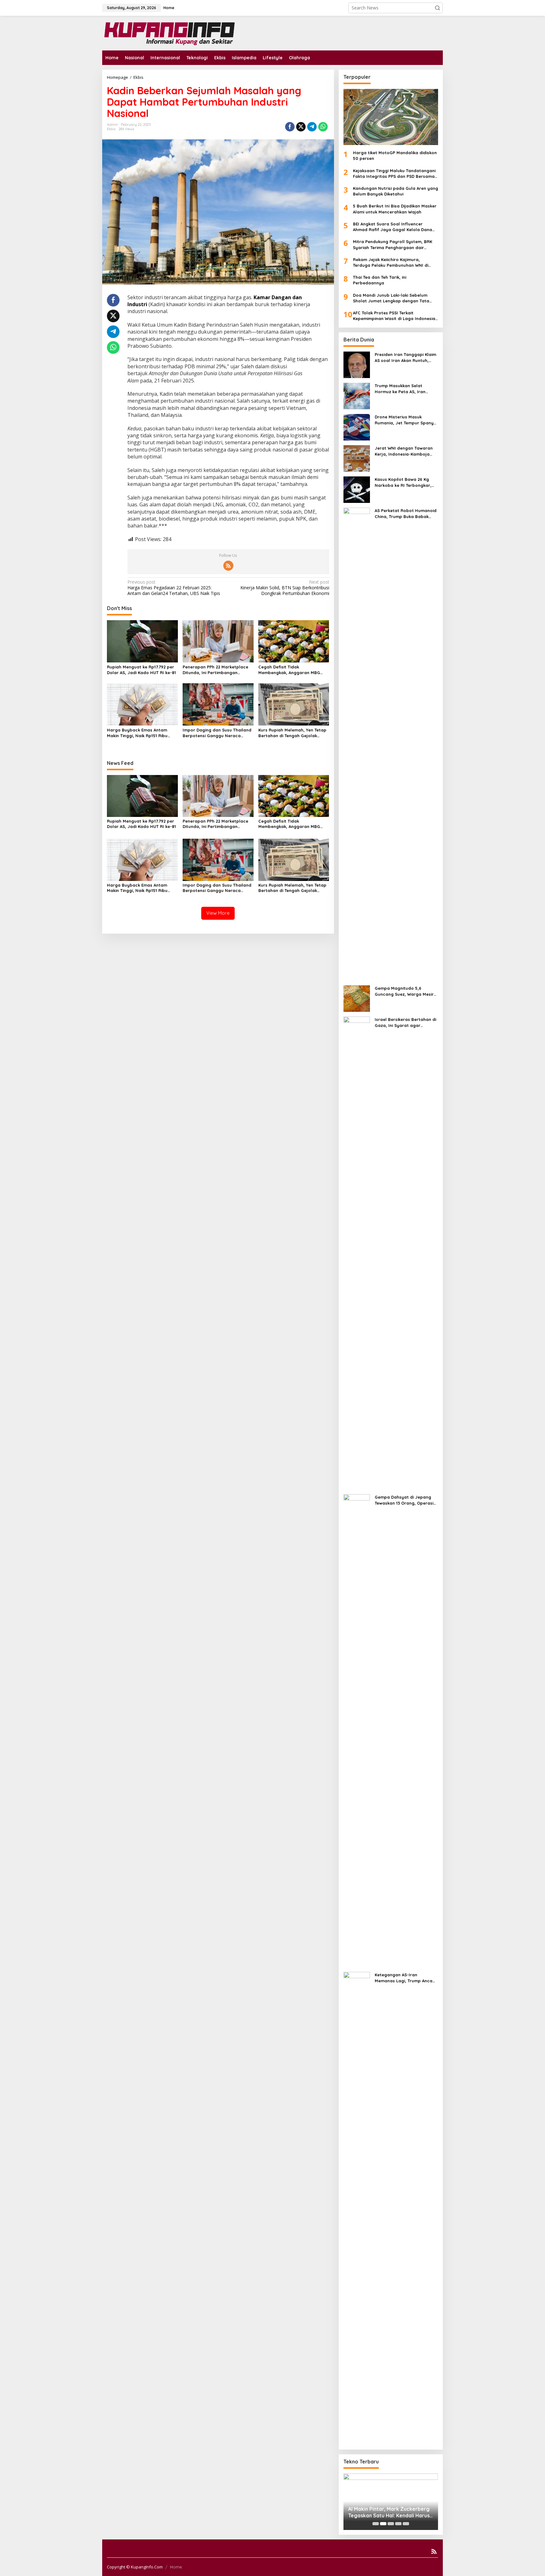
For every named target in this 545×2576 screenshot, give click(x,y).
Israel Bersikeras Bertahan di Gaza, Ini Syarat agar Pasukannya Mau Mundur (405, 1022)
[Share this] (290, 127)
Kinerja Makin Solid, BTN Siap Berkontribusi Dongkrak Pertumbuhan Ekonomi (285, 588)
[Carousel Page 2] (383, 2524)
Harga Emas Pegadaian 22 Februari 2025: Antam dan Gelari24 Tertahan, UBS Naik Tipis (174, 588)
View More (218, 913)
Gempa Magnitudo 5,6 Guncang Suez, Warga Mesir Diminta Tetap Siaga (404, 991)
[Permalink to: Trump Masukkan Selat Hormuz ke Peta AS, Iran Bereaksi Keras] (357, 396)
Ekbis (111, 129)
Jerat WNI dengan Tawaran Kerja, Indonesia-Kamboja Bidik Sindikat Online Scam (404, 451)
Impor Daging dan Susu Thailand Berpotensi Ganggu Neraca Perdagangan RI (217, 733)
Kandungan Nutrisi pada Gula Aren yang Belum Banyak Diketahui (396, 191)
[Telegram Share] (312, 127)
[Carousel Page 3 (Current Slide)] (391, 2524)
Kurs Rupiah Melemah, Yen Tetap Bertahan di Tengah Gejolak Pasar (292, 733)
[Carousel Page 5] (406, 2524)
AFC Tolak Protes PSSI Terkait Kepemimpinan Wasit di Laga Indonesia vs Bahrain (394, 316)
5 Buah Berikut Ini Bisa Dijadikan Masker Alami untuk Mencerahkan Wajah (395, 209)
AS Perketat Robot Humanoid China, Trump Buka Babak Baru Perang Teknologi (406, 513)
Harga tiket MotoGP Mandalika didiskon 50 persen (395, 155)
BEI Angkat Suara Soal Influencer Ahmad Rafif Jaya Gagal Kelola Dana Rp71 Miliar (393, 227)
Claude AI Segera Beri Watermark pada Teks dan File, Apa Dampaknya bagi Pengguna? (390, 2512)
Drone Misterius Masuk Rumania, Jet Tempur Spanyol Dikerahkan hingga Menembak (406, 420)
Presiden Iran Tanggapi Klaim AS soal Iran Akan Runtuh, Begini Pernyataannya (405, 357)
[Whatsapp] (323, 127)
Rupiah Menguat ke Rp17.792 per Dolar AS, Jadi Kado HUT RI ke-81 (141, 670)
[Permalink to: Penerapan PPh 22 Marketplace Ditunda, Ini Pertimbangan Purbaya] (218, 641)
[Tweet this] (301, 127)
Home (176, 2567)
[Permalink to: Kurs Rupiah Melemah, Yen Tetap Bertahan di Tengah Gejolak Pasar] (294, 704)
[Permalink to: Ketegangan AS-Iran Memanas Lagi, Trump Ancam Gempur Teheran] (357, 2208)
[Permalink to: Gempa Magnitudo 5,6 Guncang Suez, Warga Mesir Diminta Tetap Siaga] (357, 998)
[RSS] (228, 566)
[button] (437, 8)
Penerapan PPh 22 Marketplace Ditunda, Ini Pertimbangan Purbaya (215, 670)
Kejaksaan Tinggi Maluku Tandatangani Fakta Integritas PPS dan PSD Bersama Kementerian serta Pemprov (394, 174)
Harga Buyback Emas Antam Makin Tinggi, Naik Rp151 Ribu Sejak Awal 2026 (137, 733)
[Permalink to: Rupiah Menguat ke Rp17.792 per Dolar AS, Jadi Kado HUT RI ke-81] (142, 641)
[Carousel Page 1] (376, 2524)
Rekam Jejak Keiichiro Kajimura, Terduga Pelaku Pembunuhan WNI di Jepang (391, 262)
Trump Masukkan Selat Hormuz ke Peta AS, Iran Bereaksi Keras (400, 389)
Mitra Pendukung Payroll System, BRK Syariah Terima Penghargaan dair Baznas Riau (393, 245)
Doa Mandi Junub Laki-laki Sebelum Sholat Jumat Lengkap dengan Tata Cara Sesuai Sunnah (391, 298)
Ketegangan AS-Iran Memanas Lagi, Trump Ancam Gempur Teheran (405, 1978)
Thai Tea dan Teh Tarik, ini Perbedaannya (380, 280)
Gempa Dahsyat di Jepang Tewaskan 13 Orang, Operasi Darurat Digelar (404, 1500)
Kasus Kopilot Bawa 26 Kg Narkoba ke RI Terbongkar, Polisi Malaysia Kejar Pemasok (406, 482)
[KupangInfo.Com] (168, 33)
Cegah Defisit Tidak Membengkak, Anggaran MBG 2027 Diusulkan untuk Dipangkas (292, 670)
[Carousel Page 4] (398, 2524)
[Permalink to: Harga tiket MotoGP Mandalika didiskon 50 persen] (391, 117)
